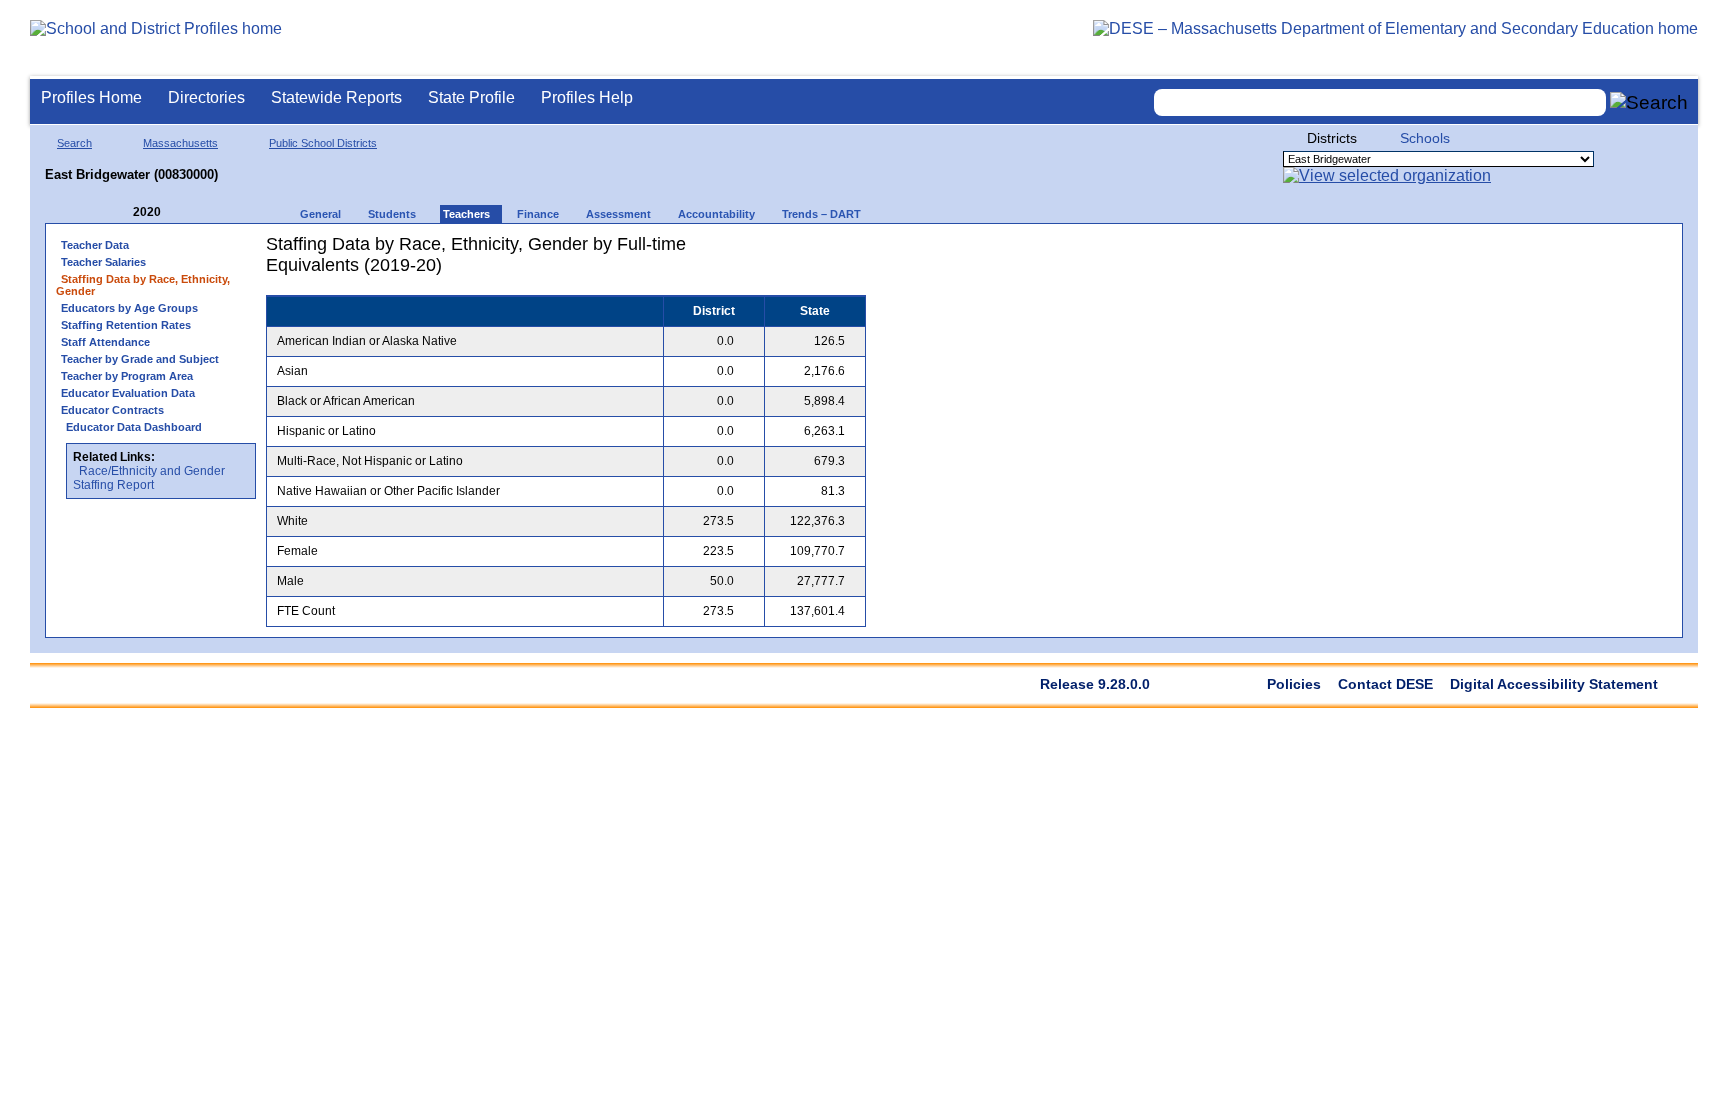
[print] (741, 251)
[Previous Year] (119, 212)
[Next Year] (188, 212)
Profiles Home (91, 97)
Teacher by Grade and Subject (140, 359)
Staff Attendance (105, 342)
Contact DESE (1385, 684)
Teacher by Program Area (127, 376)
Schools (1425, 138)
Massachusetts (180, 143)
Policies (1294, 684)
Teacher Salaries (103, 262)
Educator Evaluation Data (128, 393)
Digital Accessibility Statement (1554, 684)
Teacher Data (95, 245)
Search (74, 143)
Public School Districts (323, 143)
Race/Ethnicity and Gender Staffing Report (149, 478)
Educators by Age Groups (129, 308)
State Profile (471, 97)
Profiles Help (587, 97)
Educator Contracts (112, 410)
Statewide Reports (336, 97)
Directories (206, 97)
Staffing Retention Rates (126, 325)
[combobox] (1380, 102)
